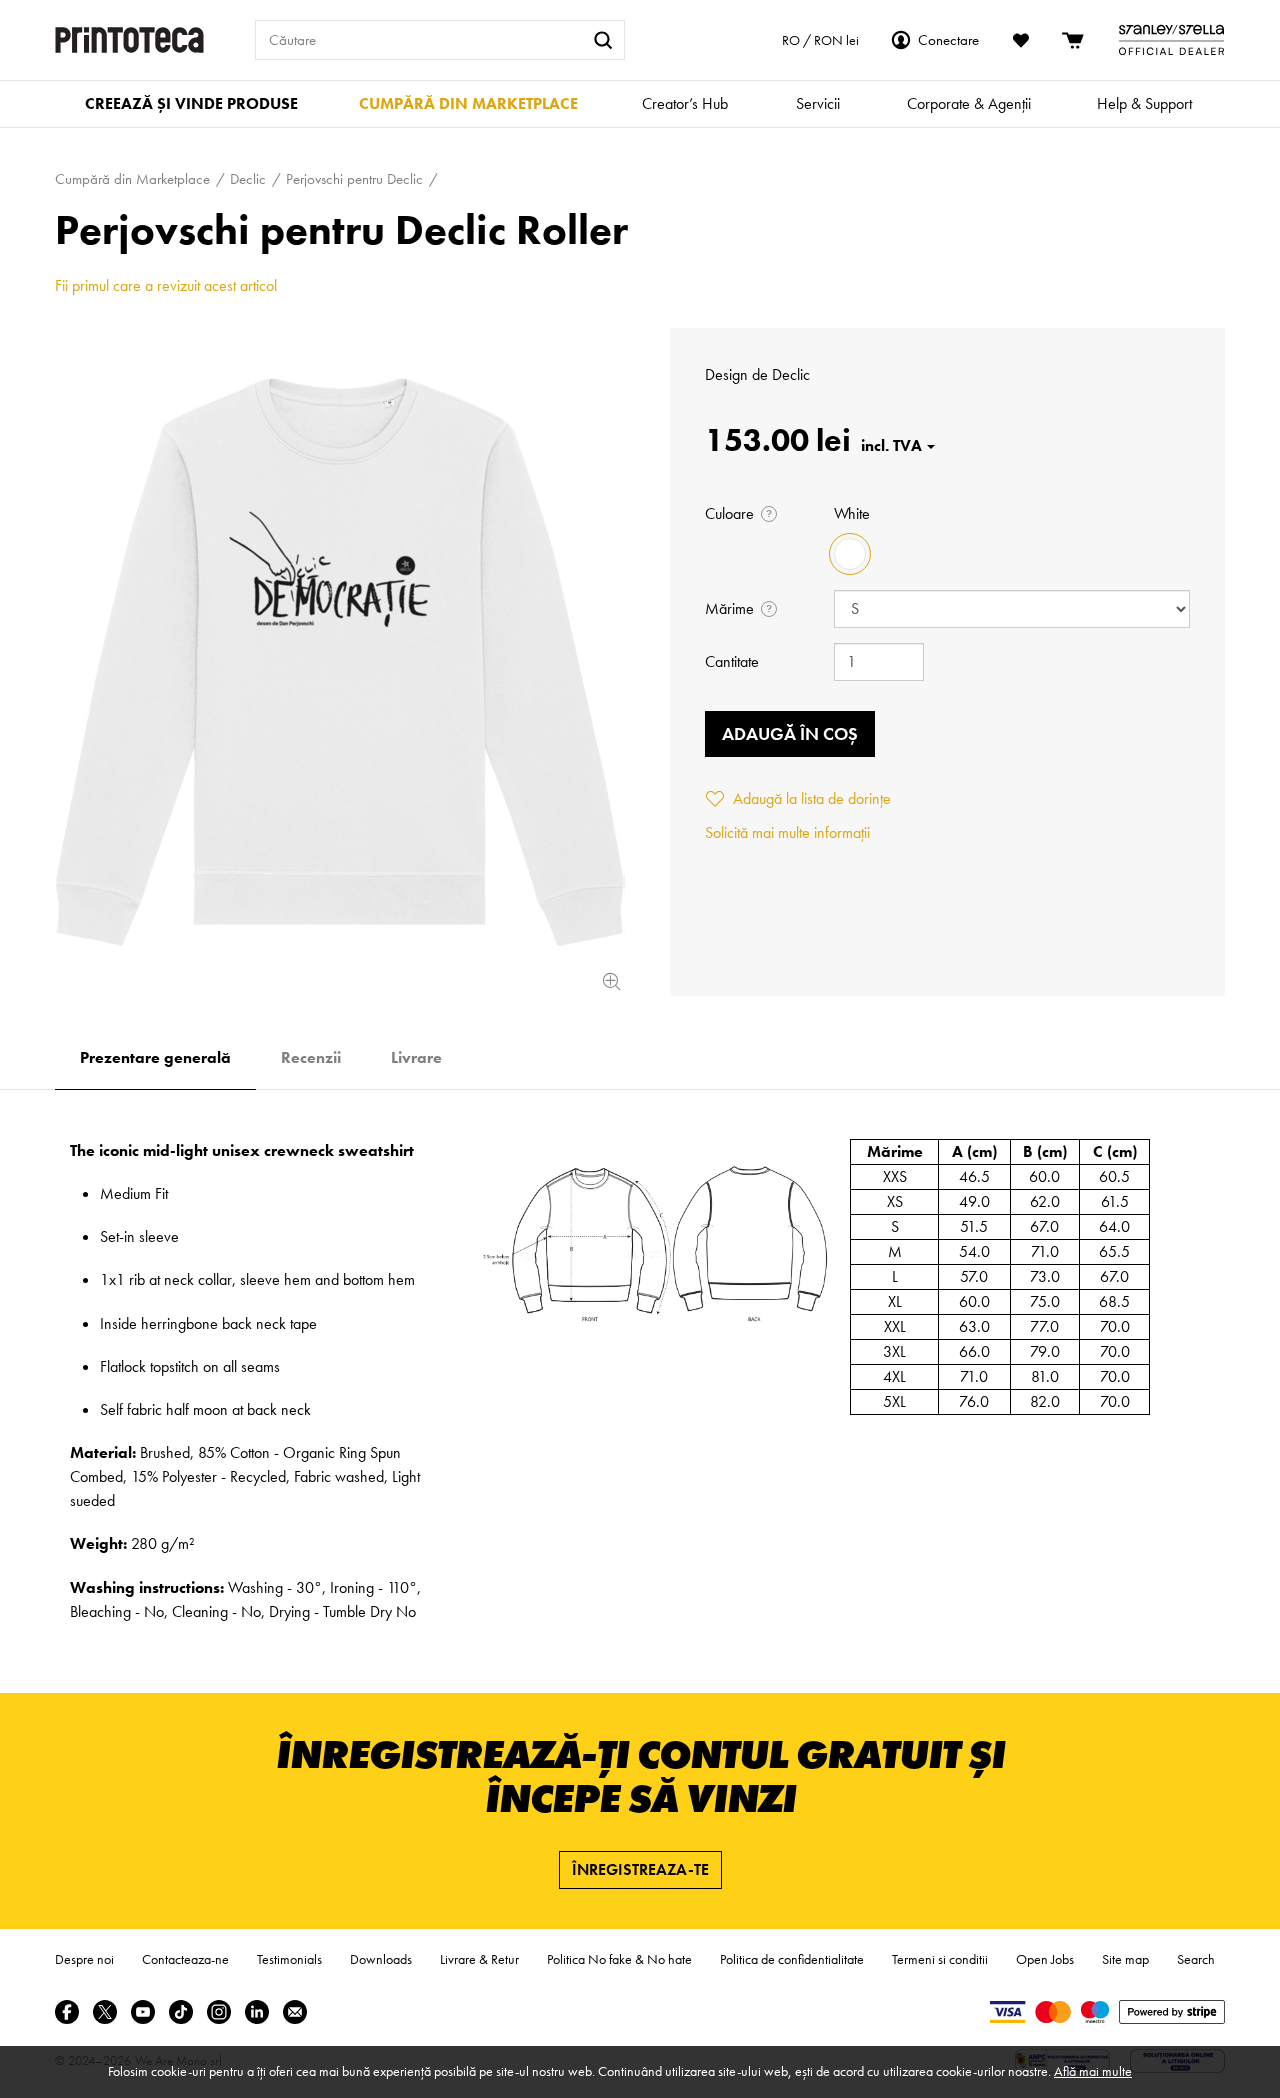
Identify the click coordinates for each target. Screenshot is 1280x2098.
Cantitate (732, 661)
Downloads (381, 1959)
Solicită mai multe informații (787, 832)
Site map (1125, 1959)
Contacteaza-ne (185, 1959)
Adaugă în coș (790, 733)
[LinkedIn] (257, 2012)
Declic (791, 374)
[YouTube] (143, 2012)
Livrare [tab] (416, 1057)
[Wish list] (1021, 40)
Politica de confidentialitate (792, 1959)
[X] (105, 2012)
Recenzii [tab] (311, 1057)
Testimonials (289, 1959)
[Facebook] (67, 2012)
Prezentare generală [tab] (155, 1057)
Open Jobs (1045, 1959)
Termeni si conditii (940, 1959)
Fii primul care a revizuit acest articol (166, 285)
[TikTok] (181, 2012)
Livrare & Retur (479, 1959)
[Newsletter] (295, 2012)
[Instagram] (219, 2012)
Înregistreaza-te (640, 1869)
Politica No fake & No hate (619, 1959)
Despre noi (84, 1959)
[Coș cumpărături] (1074, 40)
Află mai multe (1093, 2071)
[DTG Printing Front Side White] (340, 662)
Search (1196, 1959)
